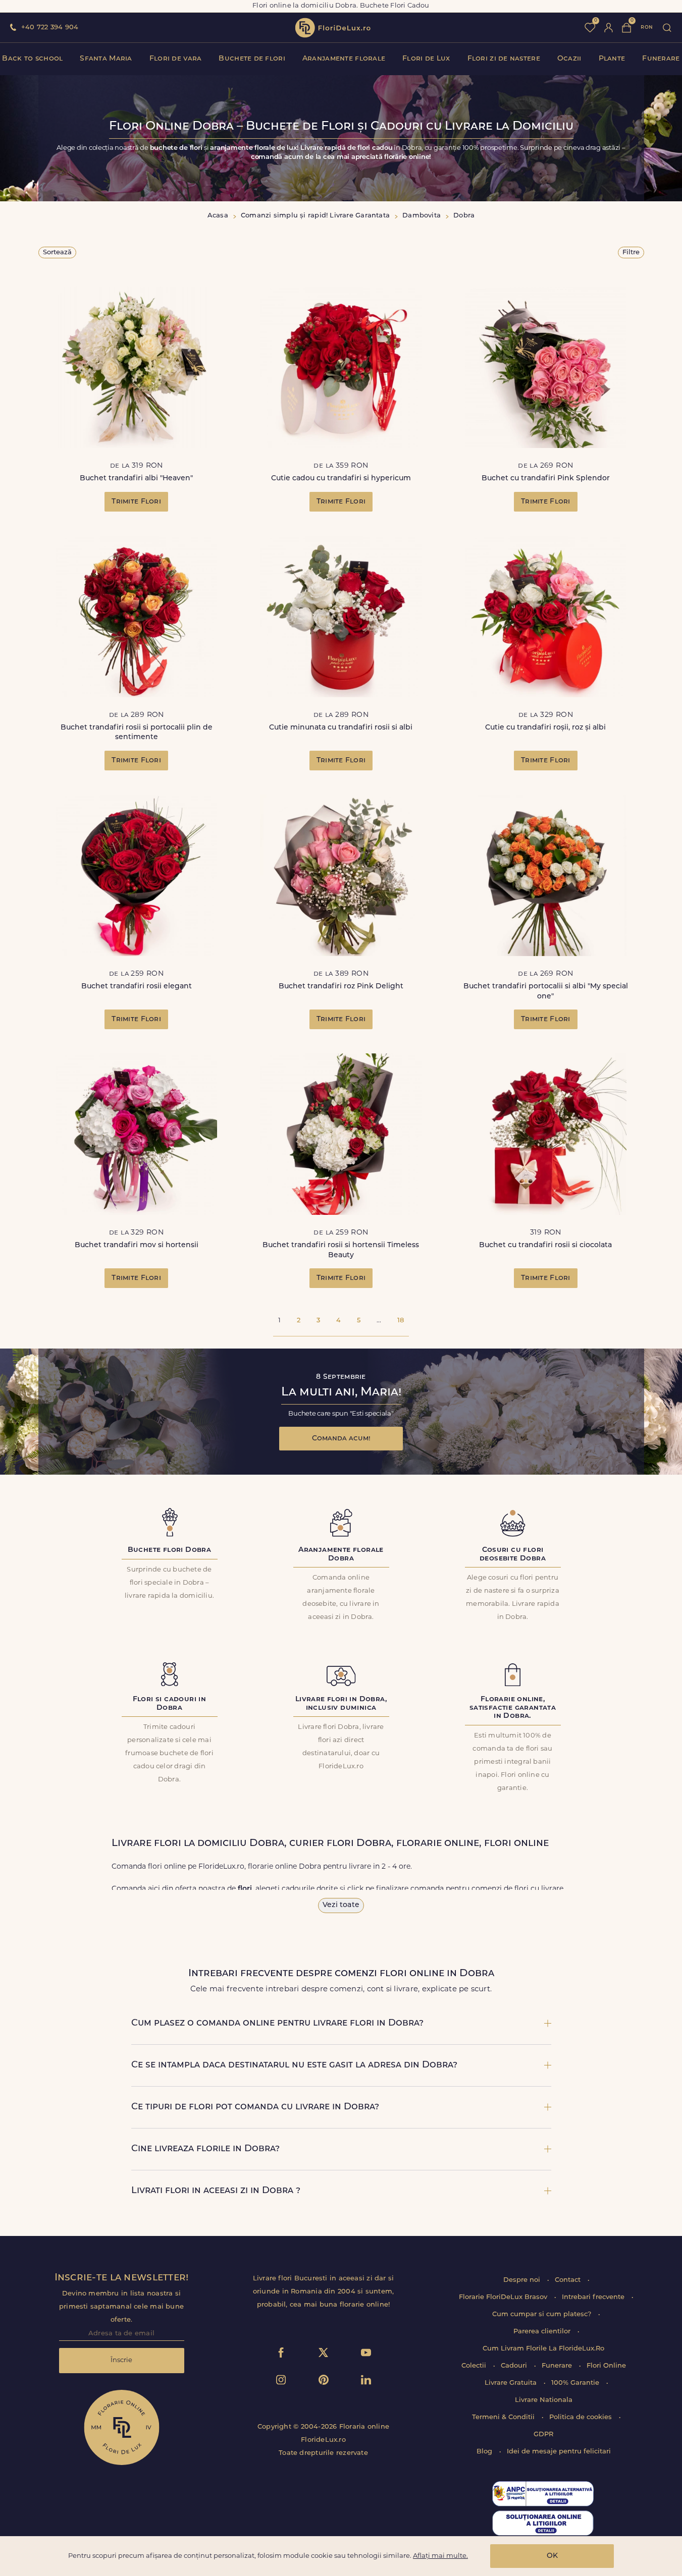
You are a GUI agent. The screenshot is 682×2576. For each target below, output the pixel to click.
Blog (485, 2452)
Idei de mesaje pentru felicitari (559, 2452)
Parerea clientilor (543, 2332)
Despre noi (523, 2280)
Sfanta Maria (106, 59)
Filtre (631, 253)
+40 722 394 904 (50, 27)
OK (552, 2556)
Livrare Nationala (544, 2400)
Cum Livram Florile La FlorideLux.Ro (543, 2349)
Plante (612, 59)
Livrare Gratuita (512, 2383)
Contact (569, 2280)
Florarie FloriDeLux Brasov (504, 2297)
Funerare (661, 59)
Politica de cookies (582, 2417)
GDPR (543, 2434)
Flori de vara (176, 59)
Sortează (57, 253)
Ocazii (569, 59)
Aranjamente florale (344, 59)
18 (401, 1321)
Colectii (475, 2366)
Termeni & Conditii (504, 2417)
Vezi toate (341, 1905)
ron (647, 27)
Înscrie (121, 2360)
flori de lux (333, 28)
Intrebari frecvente (594, 2297)
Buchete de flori (252, 59)
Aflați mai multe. (440, 2556)
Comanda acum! (341, 1439)
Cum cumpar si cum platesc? (543, 2314)
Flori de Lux (426, 59)
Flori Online (606, 2366)
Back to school (32, 59)
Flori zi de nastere (504, 59)
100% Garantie (576, 2383)
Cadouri (515, 2366)
